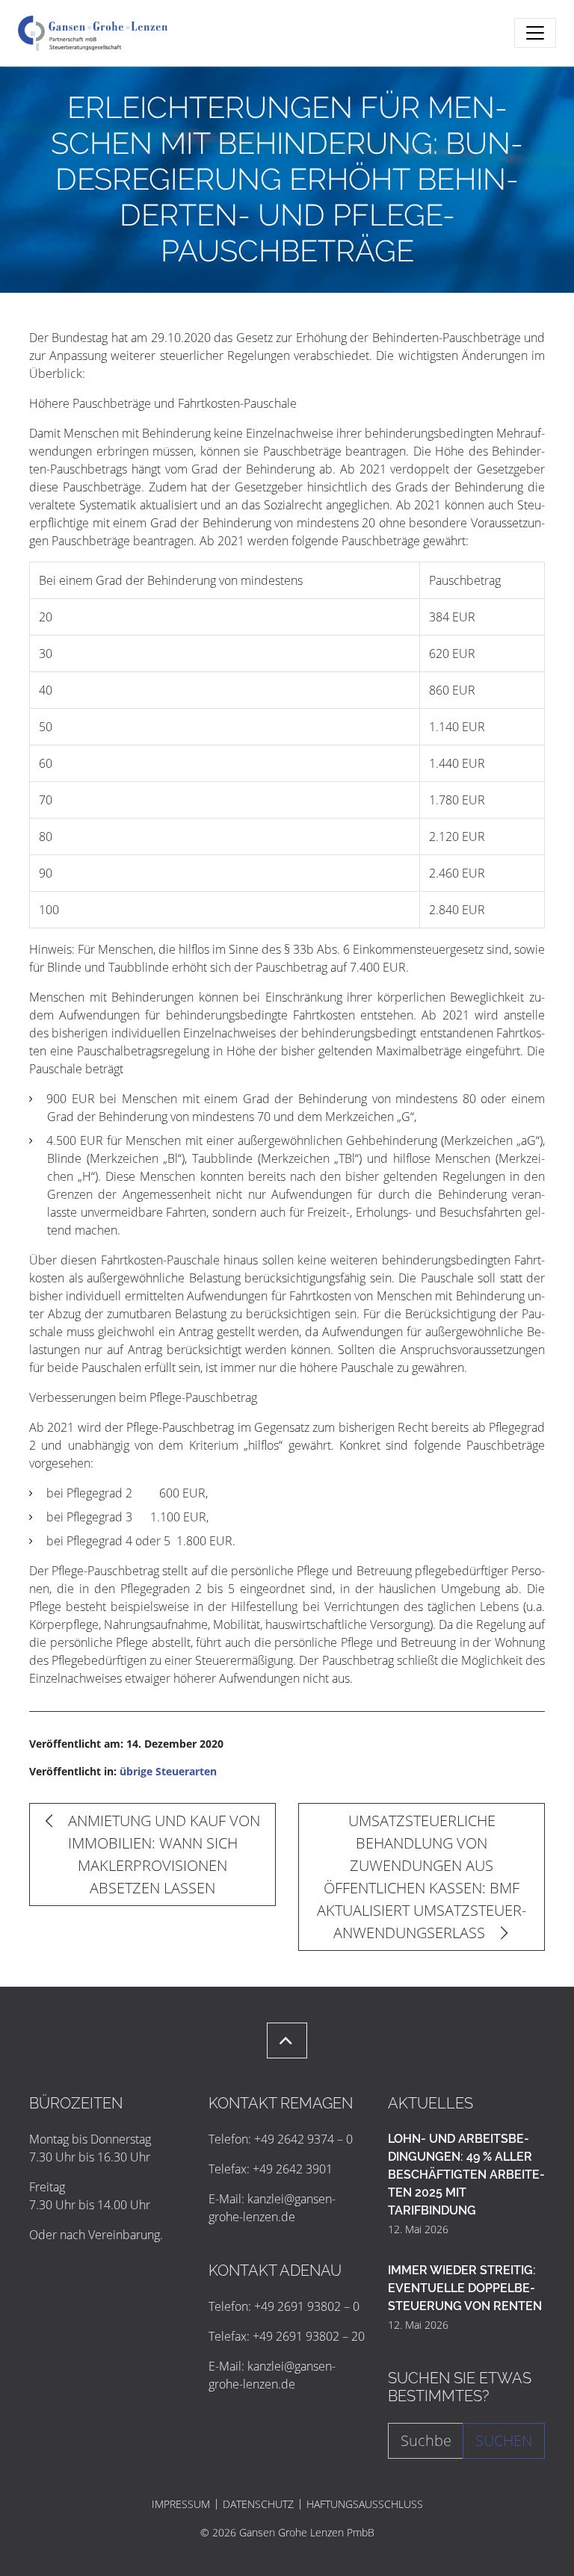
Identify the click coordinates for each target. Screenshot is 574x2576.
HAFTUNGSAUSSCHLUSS (365, 2504)
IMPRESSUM (181, 2504)
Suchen (504, 2440)
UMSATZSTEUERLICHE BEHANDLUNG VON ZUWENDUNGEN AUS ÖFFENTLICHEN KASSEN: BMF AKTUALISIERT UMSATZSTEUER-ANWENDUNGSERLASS (422, 1877)
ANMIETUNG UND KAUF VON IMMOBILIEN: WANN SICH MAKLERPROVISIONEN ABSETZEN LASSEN (162, 1854)
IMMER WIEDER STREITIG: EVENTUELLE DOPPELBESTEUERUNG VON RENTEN (465, 2288)
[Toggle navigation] (535, 33)
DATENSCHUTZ (258, 2504)
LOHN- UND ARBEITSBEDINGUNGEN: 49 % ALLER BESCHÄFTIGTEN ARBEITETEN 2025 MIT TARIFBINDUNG (466, 2175)
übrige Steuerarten (168, 1771)
